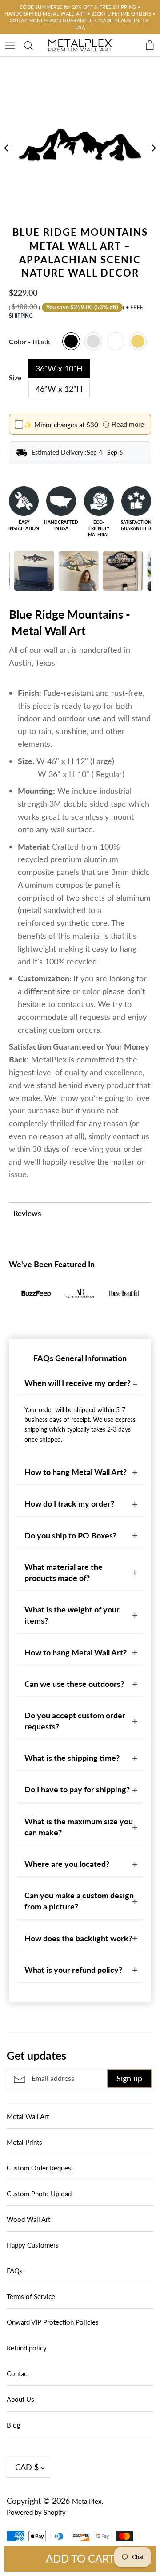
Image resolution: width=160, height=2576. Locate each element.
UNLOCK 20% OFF (80, 1345)
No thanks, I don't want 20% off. (80, 1369)
